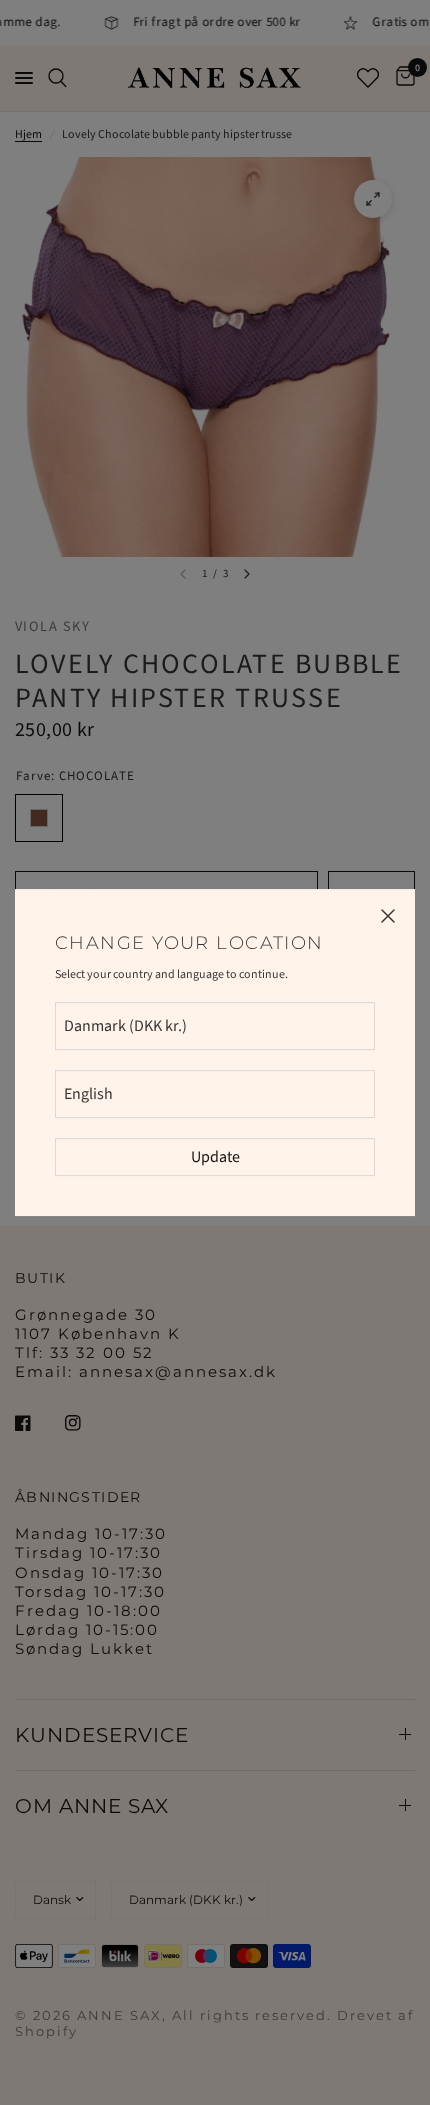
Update (215, 1157)
